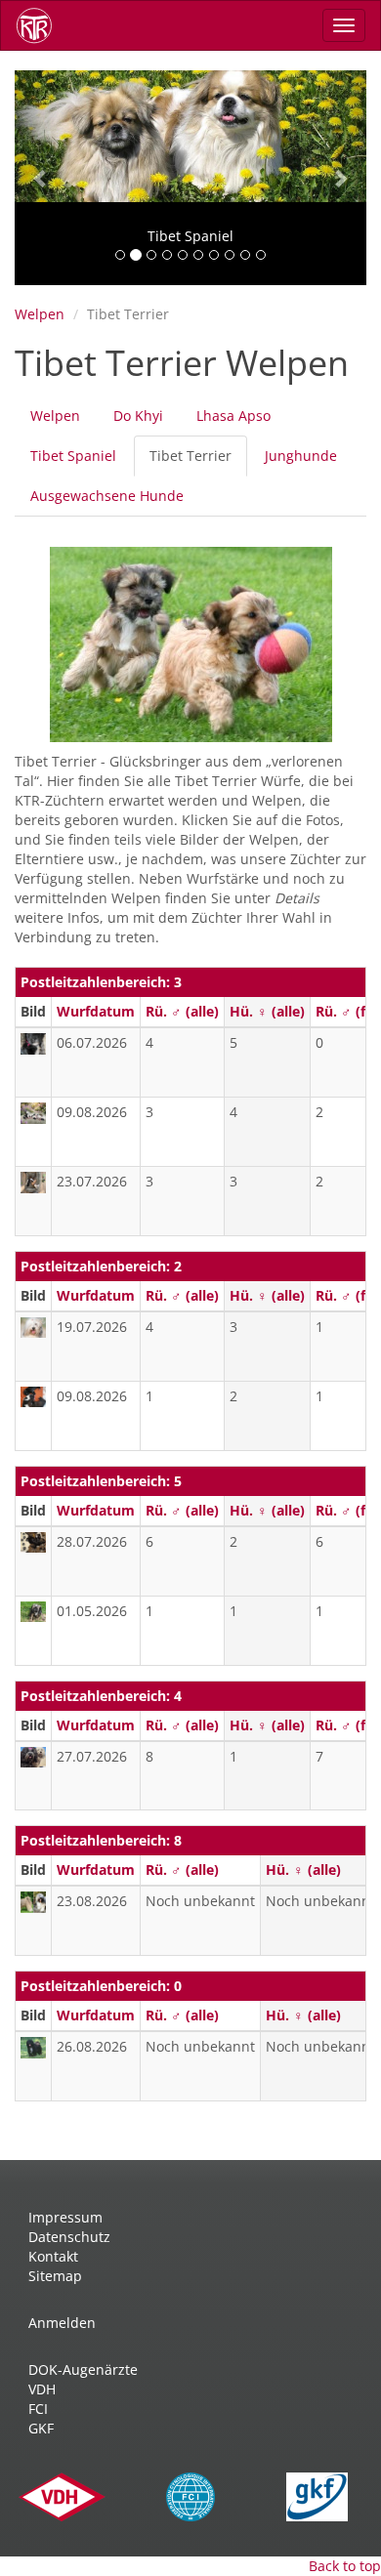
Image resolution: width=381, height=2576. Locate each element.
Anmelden (62, 2323)
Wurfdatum (96, 1011)
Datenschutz (69, 2237)
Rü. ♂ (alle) (182, 1011)
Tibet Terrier (198, 461)
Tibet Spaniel (73, 456)
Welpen (40, 314)
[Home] (41, 25)
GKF (41, 2428)
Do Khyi (138, 415)
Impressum (65, 2217)
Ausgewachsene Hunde (107, 496)
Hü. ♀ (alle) (267, 1011)
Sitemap (55, 2276)
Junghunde (301, 456)
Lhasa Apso (233, 415)
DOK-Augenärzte (83, 2369)
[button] (41, 178)
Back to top (345, 2566)
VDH (42, 2389)
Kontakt (53, 2256)
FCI (38, 2409)
